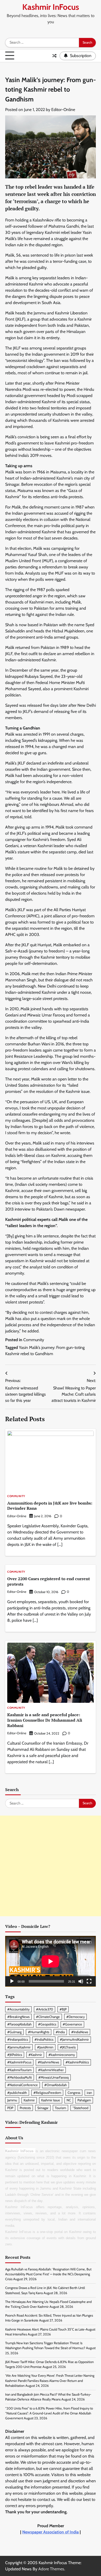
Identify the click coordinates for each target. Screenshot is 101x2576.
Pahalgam (84, 2100)
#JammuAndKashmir (74, 2040)
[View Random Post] (54, 56)
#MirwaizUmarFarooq (53, 2077)
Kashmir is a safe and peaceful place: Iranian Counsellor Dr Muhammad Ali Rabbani (45, 1720)
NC (69, 2100)
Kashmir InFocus (51, 7)
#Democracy (75, 2017)
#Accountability (18, 2009)
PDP (10, 2108)
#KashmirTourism (19, 2070)
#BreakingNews (18, 2017)
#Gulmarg (14, 2032)
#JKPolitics (15, 2055)
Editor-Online (63, 110)
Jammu (12, 2100)
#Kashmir (35, 2055)
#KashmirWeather (51, 2070)
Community (34, 1340)
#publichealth (17, 2093)
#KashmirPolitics (77, 2062)
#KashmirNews (48, 2062)
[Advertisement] (51, 1866)
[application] (51, 1961)
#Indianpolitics (18, 2040)
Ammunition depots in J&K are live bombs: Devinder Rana (50, 1506)
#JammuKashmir (19, 2047)
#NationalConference (23, 2085)
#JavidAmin (45, 2047)
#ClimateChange (48, 2017)
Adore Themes (51, 2569)
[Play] (12, 1981)
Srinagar (43, 2108)
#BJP (63, 2009)
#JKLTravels (68, 2047)
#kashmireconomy (62, 2055)
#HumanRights (39, 2032)
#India (60, 2032)
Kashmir (29, 2100)
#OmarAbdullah (56, 2085)
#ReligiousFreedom (47, 2093)
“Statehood (80, 2108)
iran (89, 2093)
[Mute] (81, 1981)
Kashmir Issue (51, 2100)
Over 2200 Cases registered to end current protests (49, 1581)
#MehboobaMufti (20, 2077)
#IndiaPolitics (44, 2040)
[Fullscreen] (89, 1981)
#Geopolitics (47, 2024)
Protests (25, 2108)
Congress (74, 2093)
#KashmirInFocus (19, 2062)
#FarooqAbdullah (19, 2024)
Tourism (60, 2108)
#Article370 (45, 2009)
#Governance (72, 2024)
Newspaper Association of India (51, 2532)
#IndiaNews (80, 2032)
